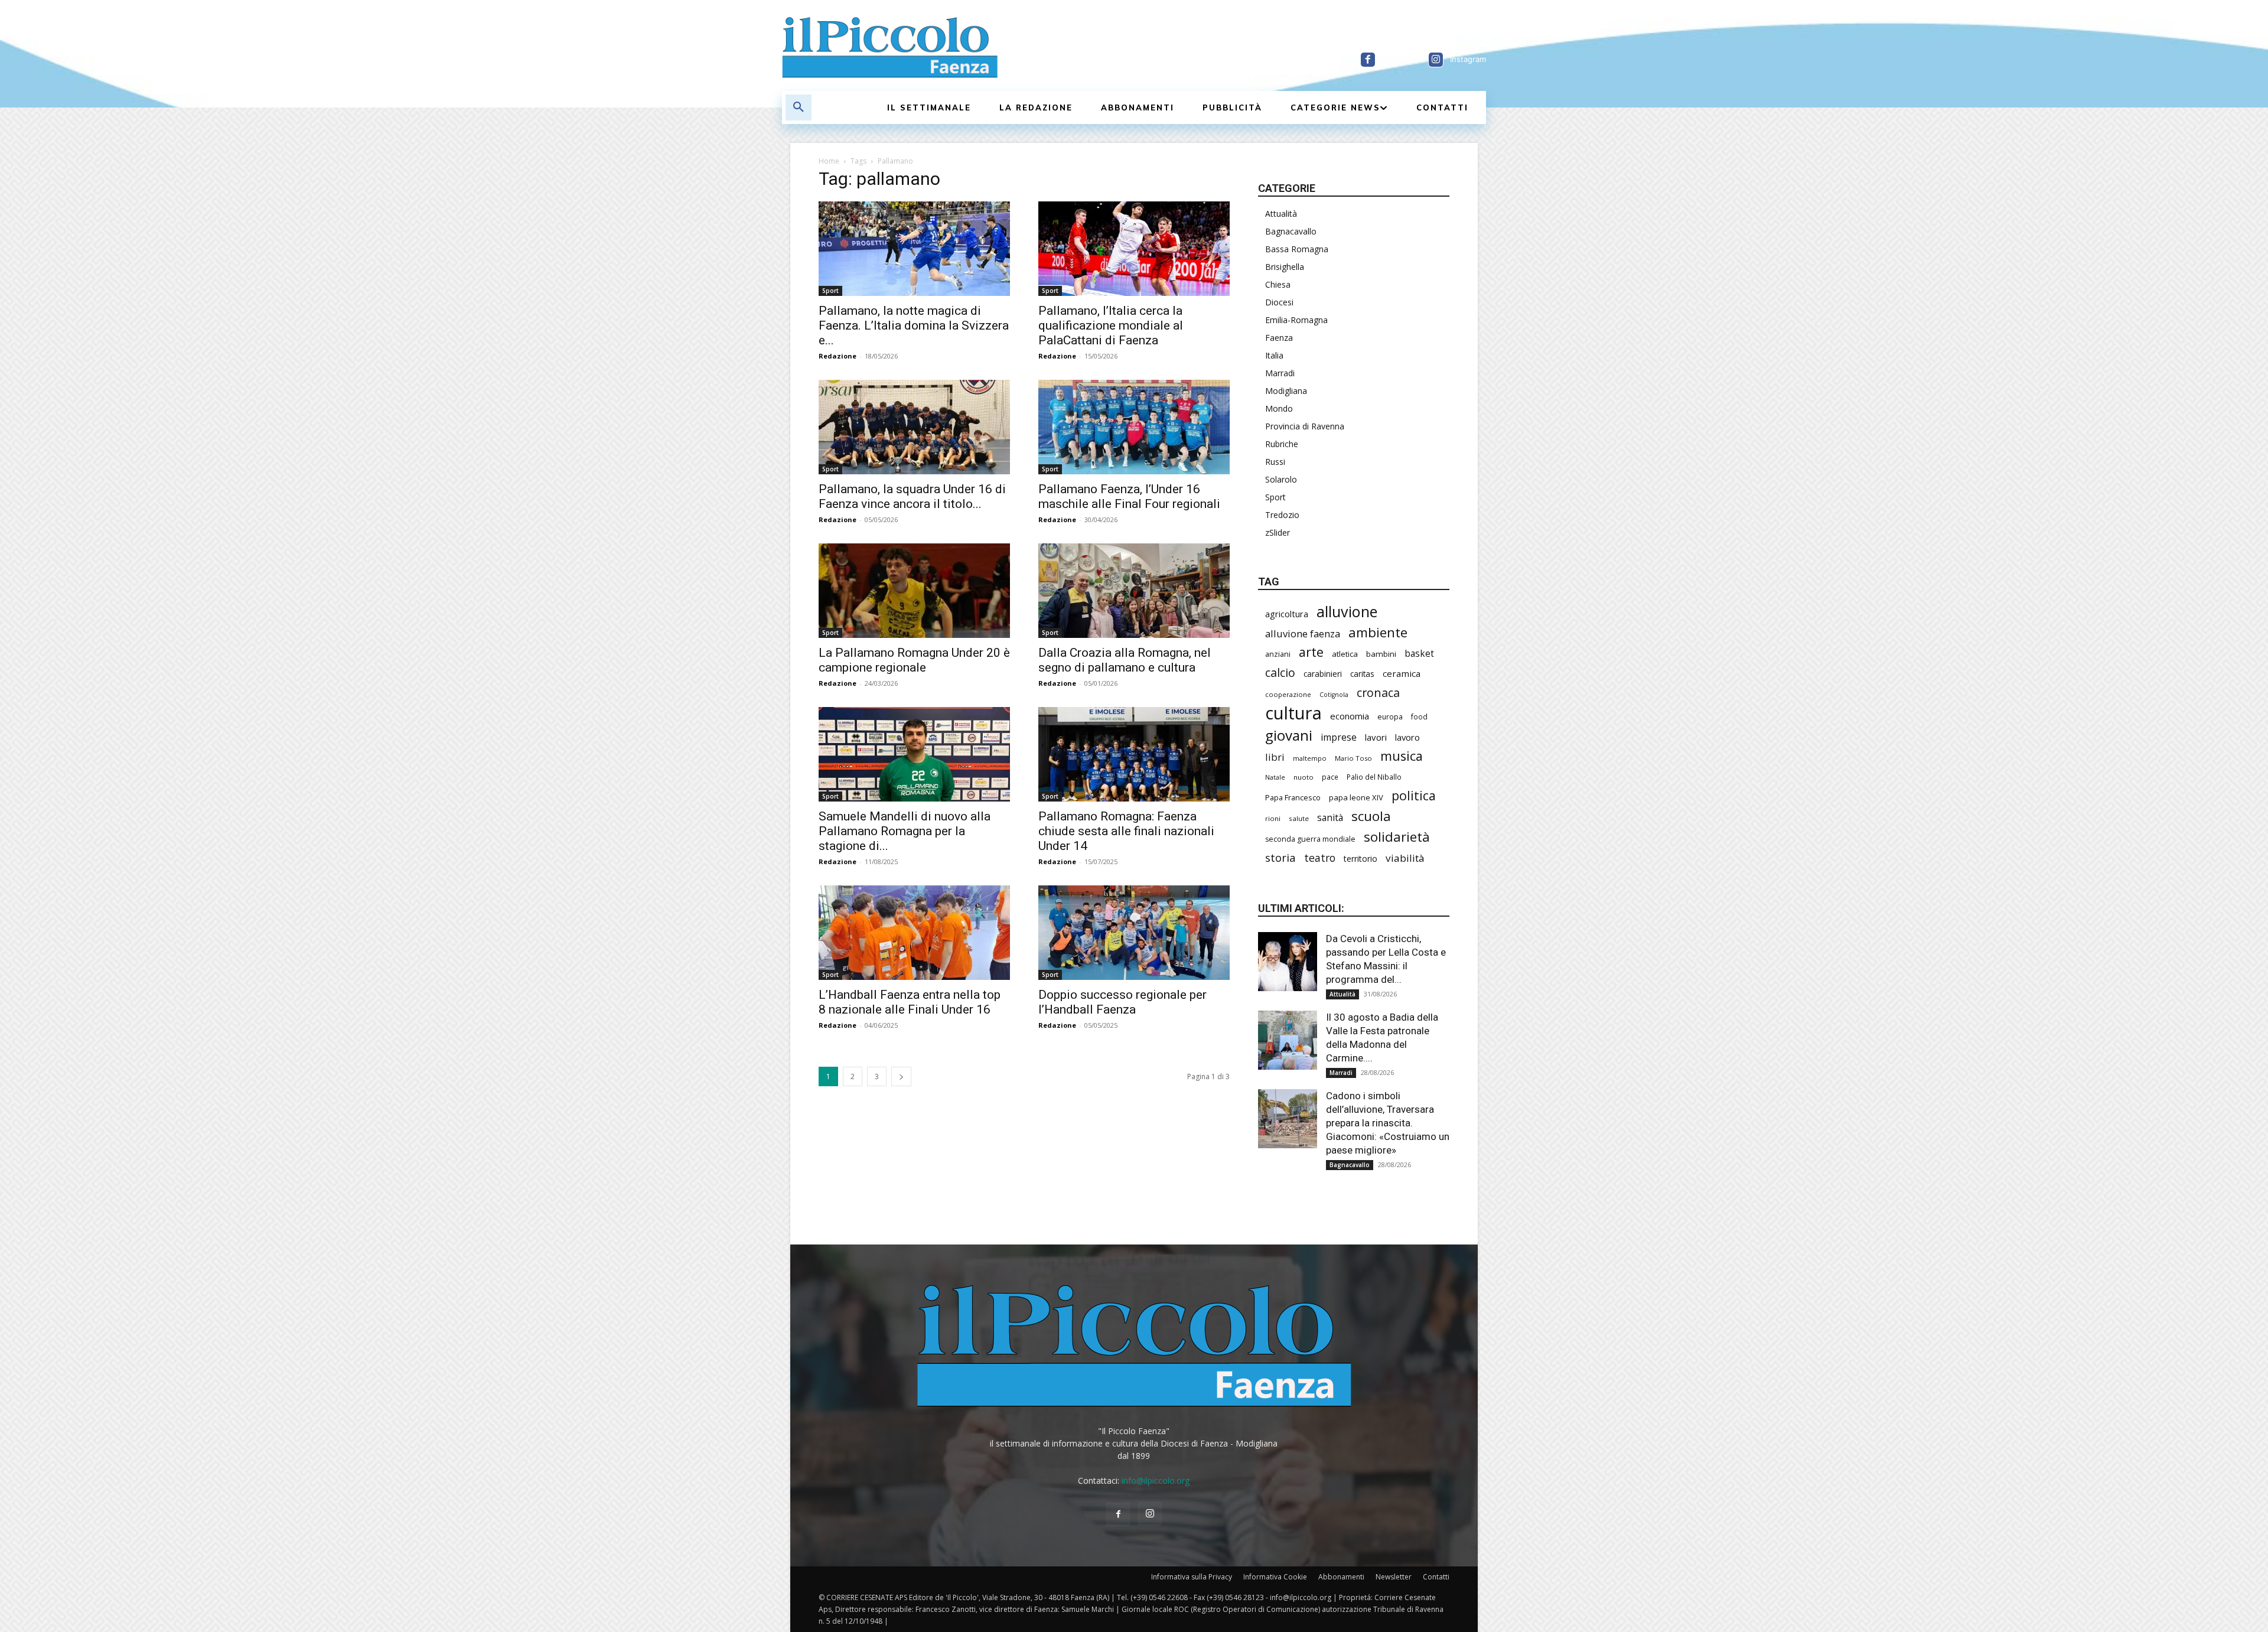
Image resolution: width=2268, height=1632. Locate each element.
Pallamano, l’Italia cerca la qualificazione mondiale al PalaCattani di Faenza (1111, 325)
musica (1402, 756)
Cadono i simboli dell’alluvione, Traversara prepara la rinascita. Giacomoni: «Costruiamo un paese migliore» (1388, 1123)
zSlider (1278, 532)
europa (1390, 717)
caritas (1362, 674)
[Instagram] (1436, 60)
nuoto (1304, 777)
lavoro (1407, 737)
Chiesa (1278, 284)
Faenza (1279, 338)
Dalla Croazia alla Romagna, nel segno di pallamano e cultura (1125, 660)
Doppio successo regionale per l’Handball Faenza (1122, 1002)
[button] (799, 108)
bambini (1381, 654)
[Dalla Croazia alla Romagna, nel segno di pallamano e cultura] (1134, 591)
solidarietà (1397, 837)
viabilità (1405, 858)
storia (1280, 857)
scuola (1371, 816)
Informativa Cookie (1275, 1577)
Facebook (1400, 59)
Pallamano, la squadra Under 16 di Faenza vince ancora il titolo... (912, 496)
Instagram (1468, 59)
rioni (1273, 818)
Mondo (1279, 408)
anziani (1278, 654)
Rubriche (1282, 444)
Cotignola (1334, 695)
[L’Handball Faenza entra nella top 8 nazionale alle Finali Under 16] (914, 933)
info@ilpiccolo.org (1156, 1480)
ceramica (1402, 673)
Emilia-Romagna (1296, 320)
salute (1299, 818)
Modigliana (1286, 391)
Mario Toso (1353, 758)
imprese (1339, 737)
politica (1414, 795)
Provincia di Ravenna (1305, 426)
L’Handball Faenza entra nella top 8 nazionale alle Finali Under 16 (910, 1002)
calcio (1280, 672)
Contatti (1436, 1577)
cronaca (1378, 693)
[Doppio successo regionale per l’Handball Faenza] (1134, 933)
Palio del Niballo (1374, 777)
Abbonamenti (1341, 1577)
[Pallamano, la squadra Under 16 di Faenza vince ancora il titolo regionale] (914, 427)
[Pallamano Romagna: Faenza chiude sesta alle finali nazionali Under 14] (1134, 754)
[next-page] (901, 1076)
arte (1311, 652)
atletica (1345, 654)
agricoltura (1287, 614)
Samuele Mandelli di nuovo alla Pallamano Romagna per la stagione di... (905, 831)
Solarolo (1281, 479)
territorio (1361, 859)
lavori (1376, 737)
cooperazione (1288, 694)
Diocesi (1279, 302)
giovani (1289, 735)
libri (1275, 757)
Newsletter (1394, 1577)
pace (1330, 777)
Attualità (1281, 214)
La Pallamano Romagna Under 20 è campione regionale (914, 660)
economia (1350, 716)
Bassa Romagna (1297, 249)
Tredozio (1282, 515)
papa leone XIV (1356, 797)
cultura (1293, 713)
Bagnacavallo (1291, 231)
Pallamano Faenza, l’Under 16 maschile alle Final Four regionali (1129, 496)
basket (1419, 654)
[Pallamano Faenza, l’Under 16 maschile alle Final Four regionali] (1134, 427)
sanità (1330, 818)
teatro (1320, 858)
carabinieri (1323, 674)
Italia (1274, 355)
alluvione (1347, 612)
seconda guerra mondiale (1310, 839)
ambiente (1378, 632)
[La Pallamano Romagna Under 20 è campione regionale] (914, 591)
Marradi (1280, 373)
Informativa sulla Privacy (1192, 1577)
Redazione (838, 356)
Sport (830, 291)
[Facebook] (1368, 60)
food (1419, 716)
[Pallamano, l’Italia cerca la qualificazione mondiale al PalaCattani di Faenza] (1134, 249)
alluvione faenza (1303, 633)
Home (829, 161)
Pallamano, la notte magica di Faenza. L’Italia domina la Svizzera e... (914, 325)
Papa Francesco (1293, 797)
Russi (1275, 462)
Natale (1275, 777)
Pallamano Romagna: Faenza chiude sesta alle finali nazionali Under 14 (1126, 831)
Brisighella (1285, 267)
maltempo (1310, 758)
